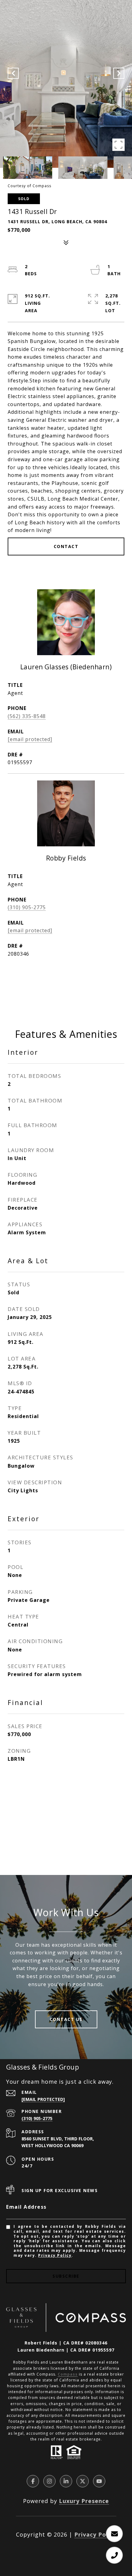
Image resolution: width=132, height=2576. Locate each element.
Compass (68, 2374)
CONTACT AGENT (66, 983)
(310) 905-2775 (27, 907)
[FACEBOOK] (33, 2481)
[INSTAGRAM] (49, 2481)
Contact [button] (66, 546)
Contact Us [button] (66, 2019)
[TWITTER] (83, 2481)
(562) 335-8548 (27, 716)
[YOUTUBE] (99, 2481)
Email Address (26, 2207)
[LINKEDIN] (66, 2481)
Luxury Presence (84, 2501)
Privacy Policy (55, 2255)
